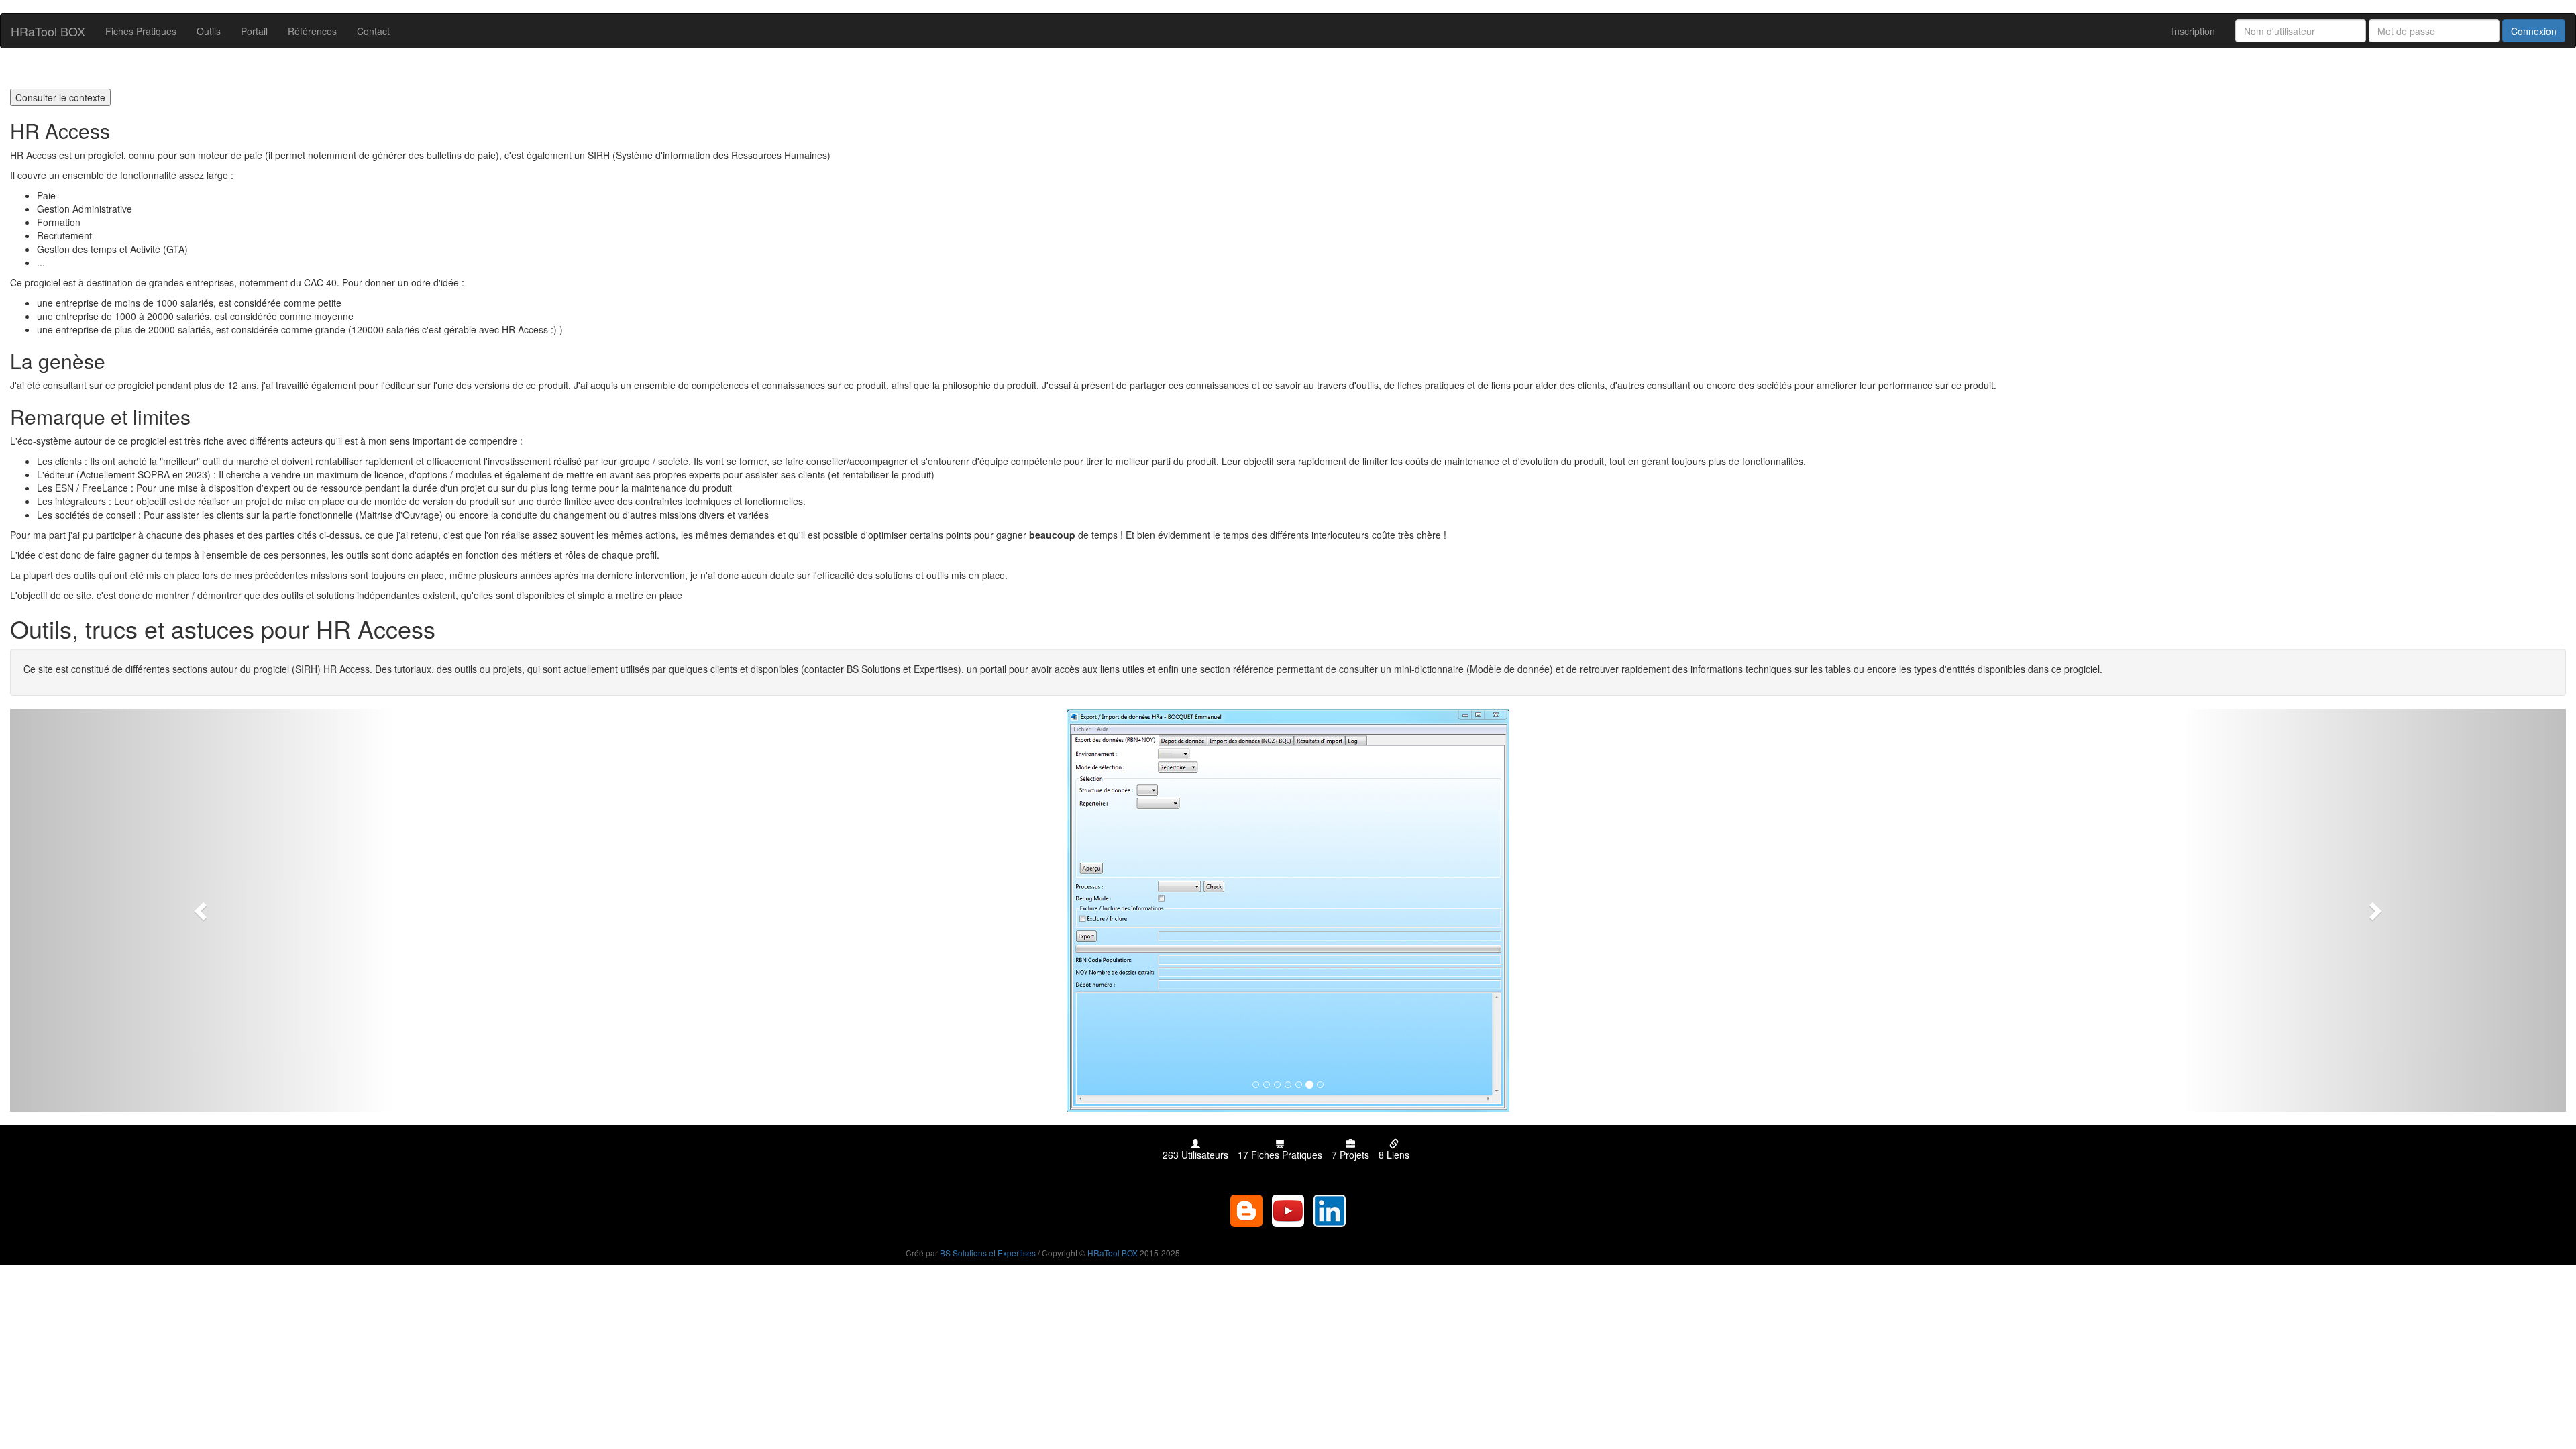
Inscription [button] (2193, 31)
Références (312, 31)
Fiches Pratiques (141, 31)
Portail (254, 31)
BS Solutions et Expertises (988, 1253)
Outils (209, 31)
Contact (373, 31)
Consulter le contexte (60, 97)
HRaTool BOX (48, 31)
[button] (202, 910)
